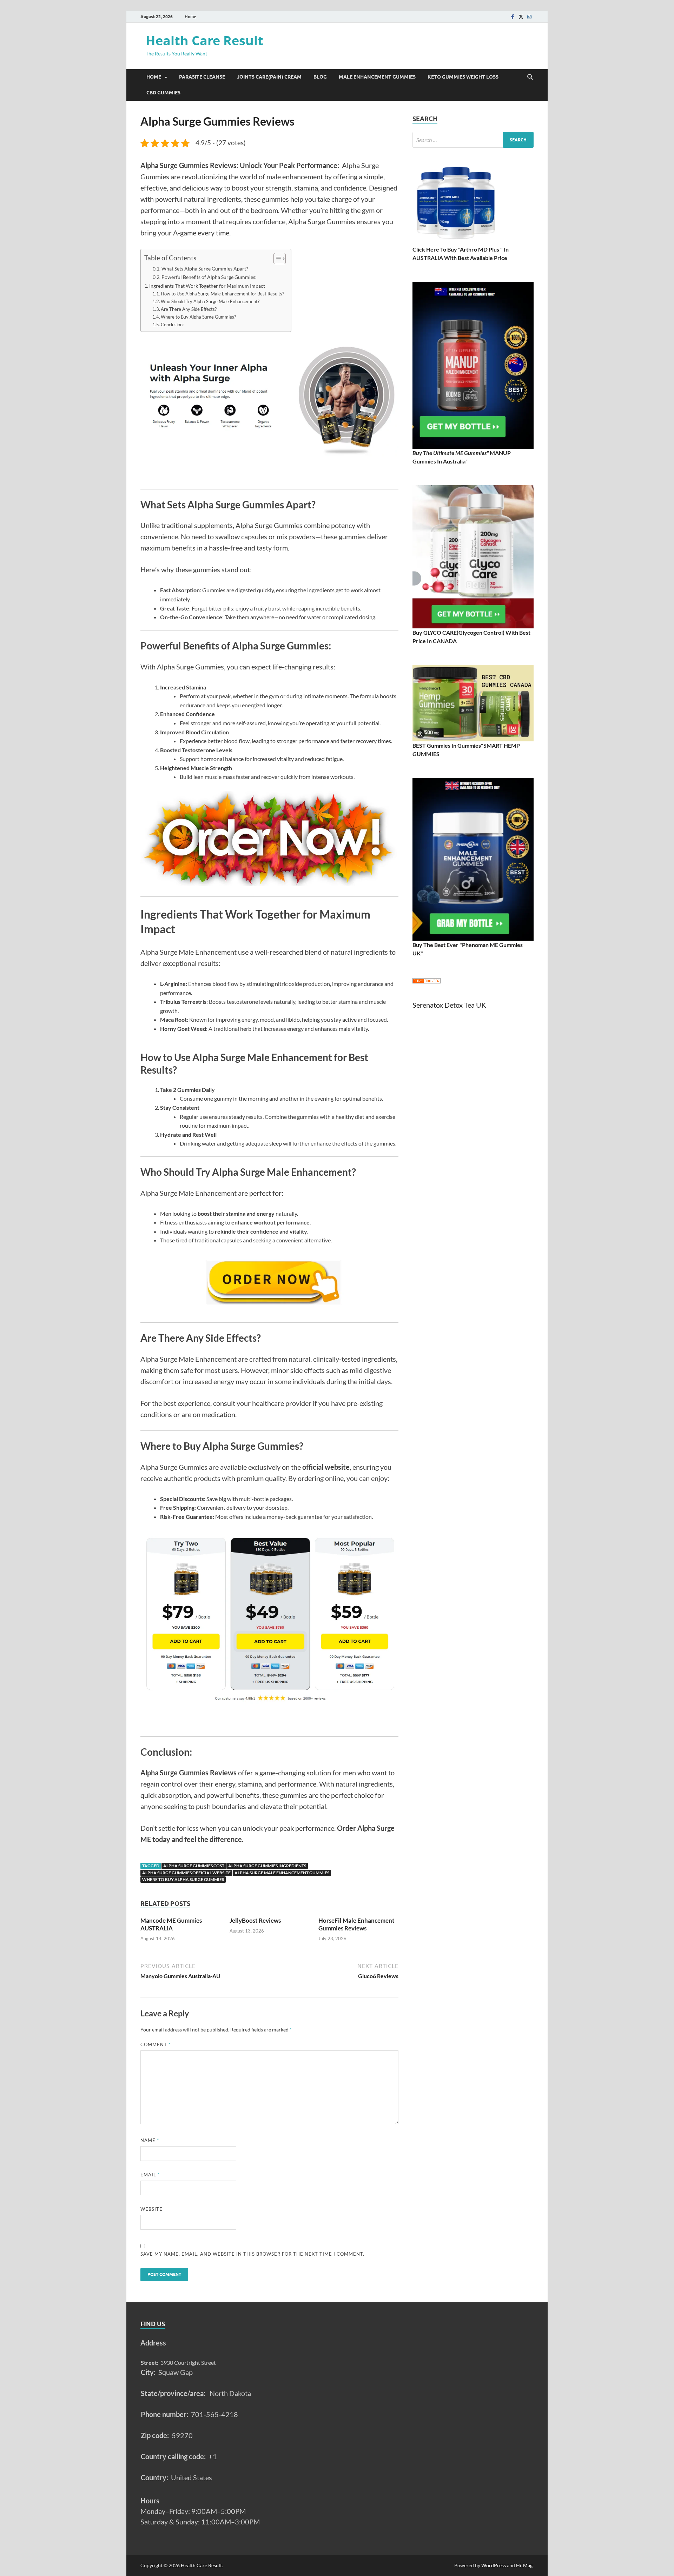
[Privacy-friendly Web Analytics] (427, 981)
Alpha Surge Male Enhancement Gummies (282, 1873)
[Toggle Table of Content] (276, 259)
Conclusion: (172, 325)
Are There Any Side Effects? (189, 309)
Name (150, 2140)
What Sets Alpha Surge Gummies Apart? (205, 269)
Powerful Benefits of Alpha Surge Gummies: (209, 277)
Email (150, 2175)
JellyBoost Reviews (255, 1920)
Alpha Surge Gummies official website (186, 1873)
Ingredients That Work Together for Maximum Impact (207, 286)
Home (190, 17)
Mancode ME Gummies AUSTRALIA (171, 1924)
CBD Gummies (163, 93)
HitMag (524, 2565)
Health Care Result (204, 41)
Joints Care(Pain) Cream (269, 77)
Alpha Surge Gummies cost (194, 1866)
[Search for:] (473, 140)
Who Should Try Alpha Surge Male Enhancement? (210, 301)
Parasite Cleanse (202, 77)
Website (151, 2209)
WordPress (494, 2565)
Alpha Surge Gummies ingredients (267, 1866)
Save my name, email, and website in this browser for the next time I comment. (252, 2254)
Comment (156, 2044)
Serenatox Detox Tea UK (449, 1005)
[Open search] (530, 77)
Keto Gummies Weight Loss (463, 77)
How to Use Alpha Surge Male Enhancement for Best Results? (222, 294)
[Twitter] (521, 17)
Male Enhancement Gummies (377, 77)
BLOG (320, 77)
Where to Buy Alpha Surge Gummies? (198, 317)
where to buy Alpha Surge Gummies (183, 1879)
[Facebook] (513, 17)
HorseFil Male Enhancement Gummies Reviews (356, 1924)
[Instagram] (529, 17)
